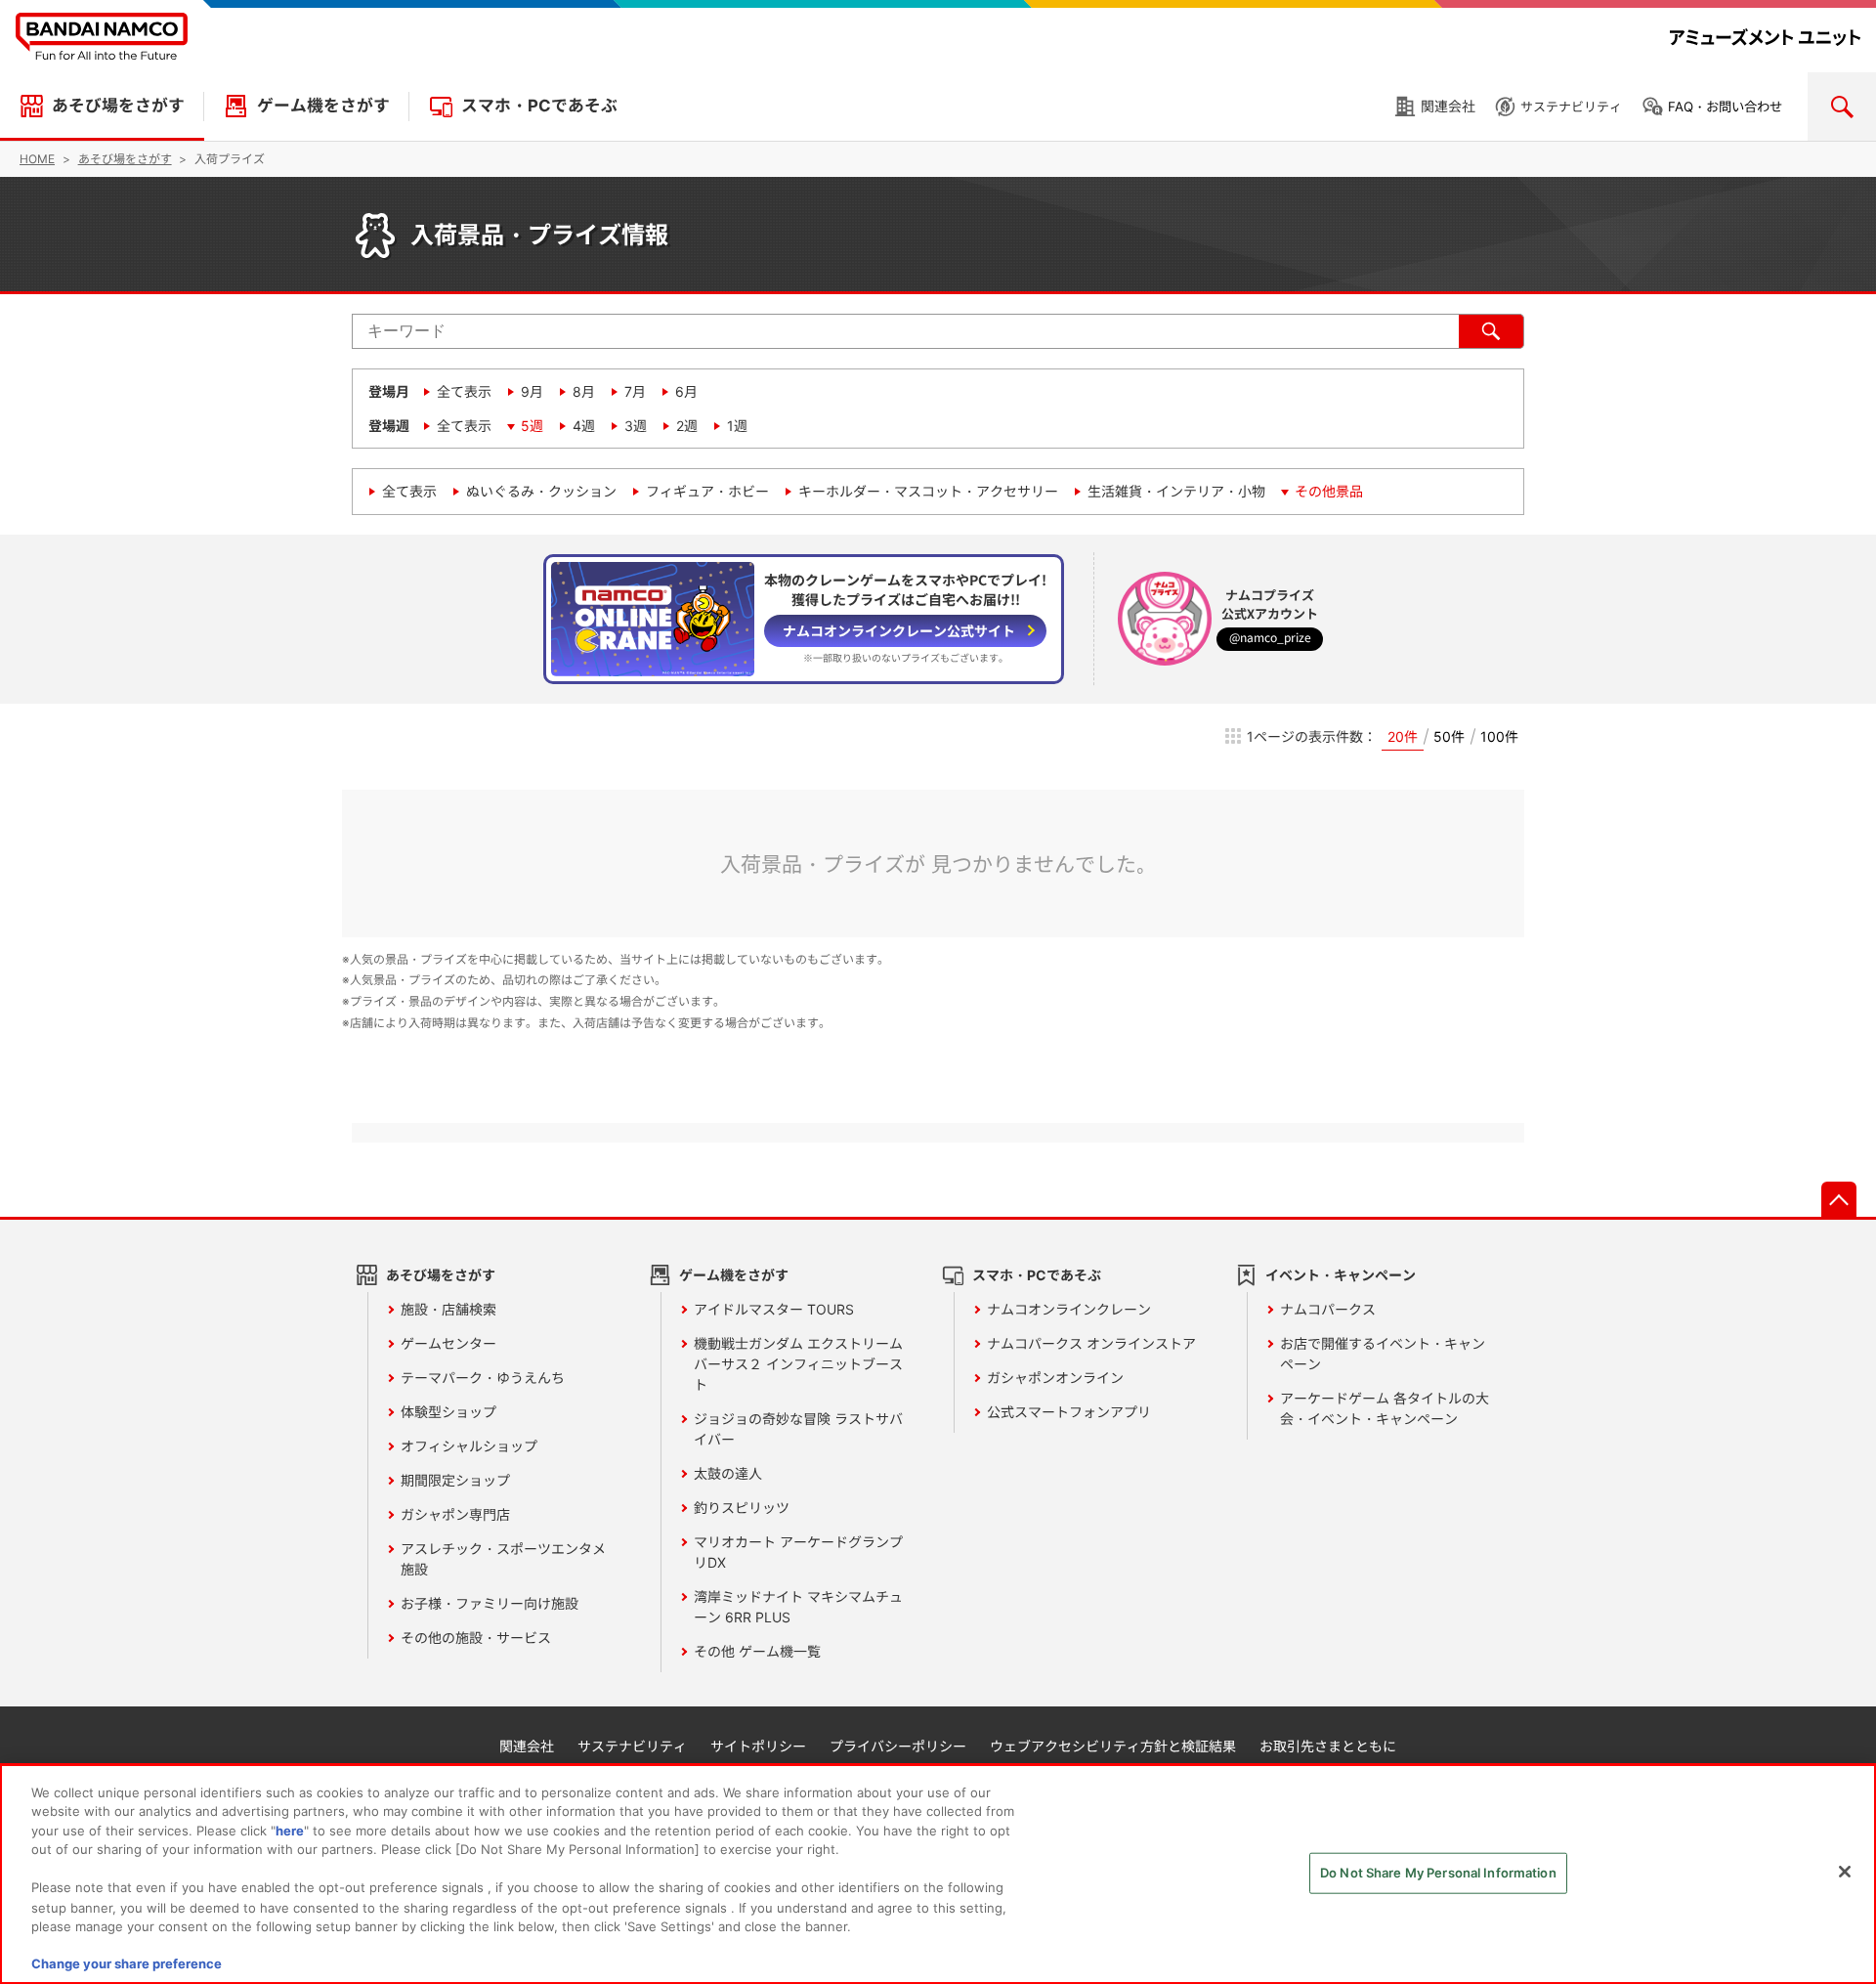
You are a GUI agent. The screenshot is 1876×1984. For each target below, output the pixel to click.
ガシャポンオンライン (1055, 1378)
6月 (686, 391)
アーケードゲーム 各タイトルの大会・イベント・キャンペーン (1385, 1408)
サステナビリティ (1571, 107)
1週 (737, 426)
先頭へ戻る (1839, 1199)
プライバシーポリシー (898, 1746)
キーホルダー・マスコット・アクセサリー (928, 491)
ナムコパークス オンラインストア (1091, 1343)
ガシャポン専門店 (455, 1514)
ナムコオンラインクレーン (1069, 1309)
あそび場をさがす (118, 106)
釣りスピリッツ (742, 1508)
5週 (532, 426)
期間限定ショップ (455, 1480)
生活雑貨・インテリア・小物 (1176, 491)
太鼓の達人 (728, 1473)
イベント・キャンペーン (1341, 1275)
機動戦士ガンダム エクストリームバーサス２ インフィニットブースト (798, 1364)
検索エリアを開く (1842, 107)
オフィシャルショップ (469, 1446)
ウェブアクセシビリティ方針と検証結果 (1113, 1746)
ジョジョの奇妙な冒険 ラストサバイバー (798, 1429)
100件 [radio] (1499, 736)
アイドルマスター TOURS (774, 1309)
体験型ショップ (448, 1412)
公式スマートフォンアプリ (1069, 1412)
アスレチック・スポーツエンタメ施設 (503, 1559)
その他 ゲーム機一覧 (757, 1651)
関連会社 (1448, 106)
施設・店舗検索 (448, 1309)
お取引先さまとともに (1328, 1746)
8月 (584, 391)
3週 (636, 426)
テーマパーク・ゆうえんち (483, 1378)
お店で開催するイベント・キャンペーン (1383, 1354)
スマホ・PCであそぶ (539, 106)
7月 (635, 391)
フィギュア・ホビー (707, 491)
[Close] (1845, 1872)
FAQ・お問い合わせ (1725, 107)
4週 (584, 426)
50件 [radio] (1449, 736)
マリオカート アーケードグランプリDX (798, 1552)
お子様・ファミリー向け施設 (490, 1603)
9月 (532, 391)
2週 (687, 426)
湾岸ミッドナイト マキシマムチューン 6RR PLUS (798, 1607)
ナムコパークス (1328, 1309)
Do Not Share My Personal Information (1438, 1873)
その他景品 (1329, 491)
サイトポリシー (758, 1746)
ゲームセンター (448, 1343)
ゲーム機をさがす (323, 106)
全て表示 (464, 391)
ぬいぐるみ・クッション (541, 491)
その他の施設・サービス (476, 1638)
